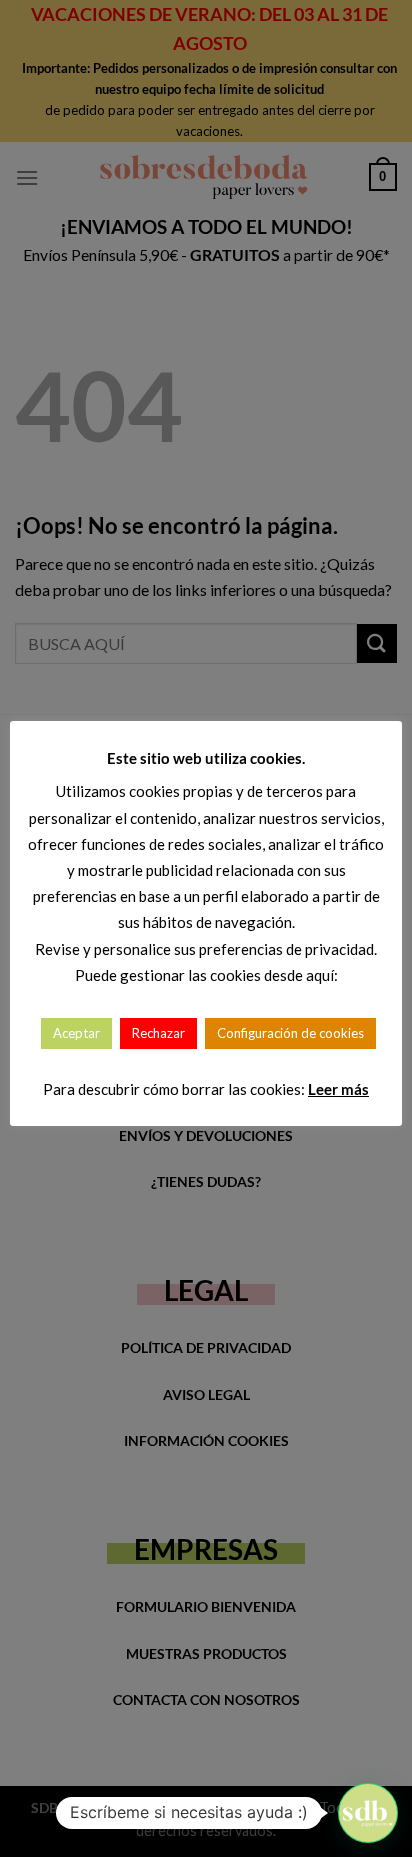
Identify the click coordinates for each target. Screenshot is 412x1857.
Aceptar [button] (76, 1033)
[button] (368, 1813)
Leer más (338, 1089)
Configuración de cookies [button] (290, 1033)
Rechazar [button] (158, 1033)
